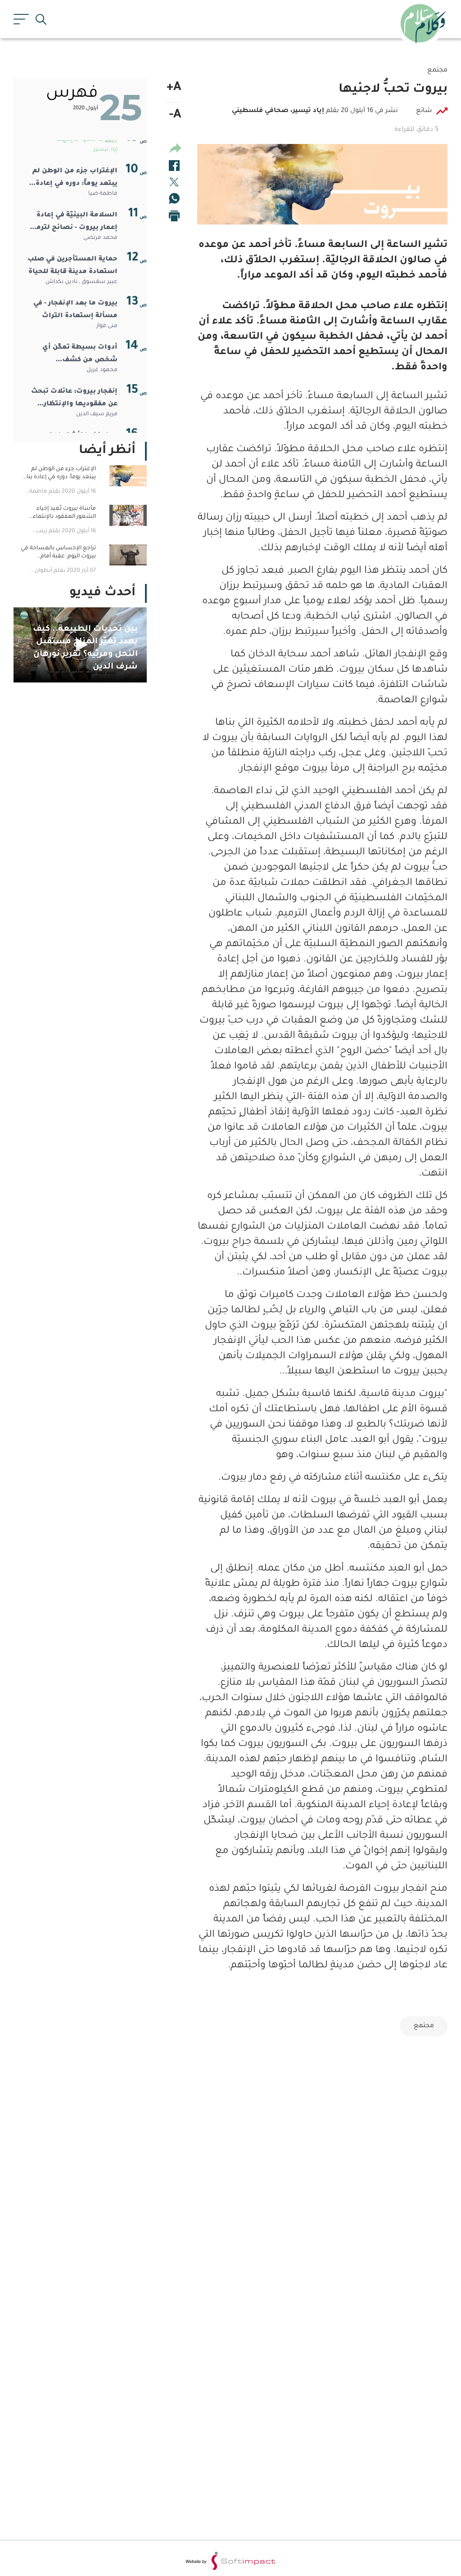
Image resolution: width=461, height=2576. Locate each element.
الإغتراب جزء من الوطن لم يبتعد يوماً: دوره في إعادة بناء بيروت (75, 179)
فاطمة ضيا (103, 194)
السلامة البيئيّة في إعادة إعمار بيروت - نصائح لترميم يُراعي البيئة (73, 223)
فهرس (72, 94)
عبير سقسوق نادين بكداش (81, 282)
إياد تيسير (105, 150)
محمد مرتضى (100, 238)
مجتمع (424, 2026)
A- (175, 116)
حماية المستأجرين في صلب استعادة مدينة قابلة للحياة (72, 266)
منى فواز (107, 326)
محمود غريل (102, 370)
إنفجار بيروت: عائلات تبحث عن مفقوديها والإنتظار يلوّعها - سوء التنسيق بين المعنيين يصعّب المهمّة (74, 399)
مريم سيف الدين (97, 414)
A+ (174, 88)
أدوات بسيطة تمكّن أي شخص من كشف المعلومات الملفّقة (80, 355)
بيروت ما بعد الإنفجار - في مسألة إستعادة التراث (75, 310)
